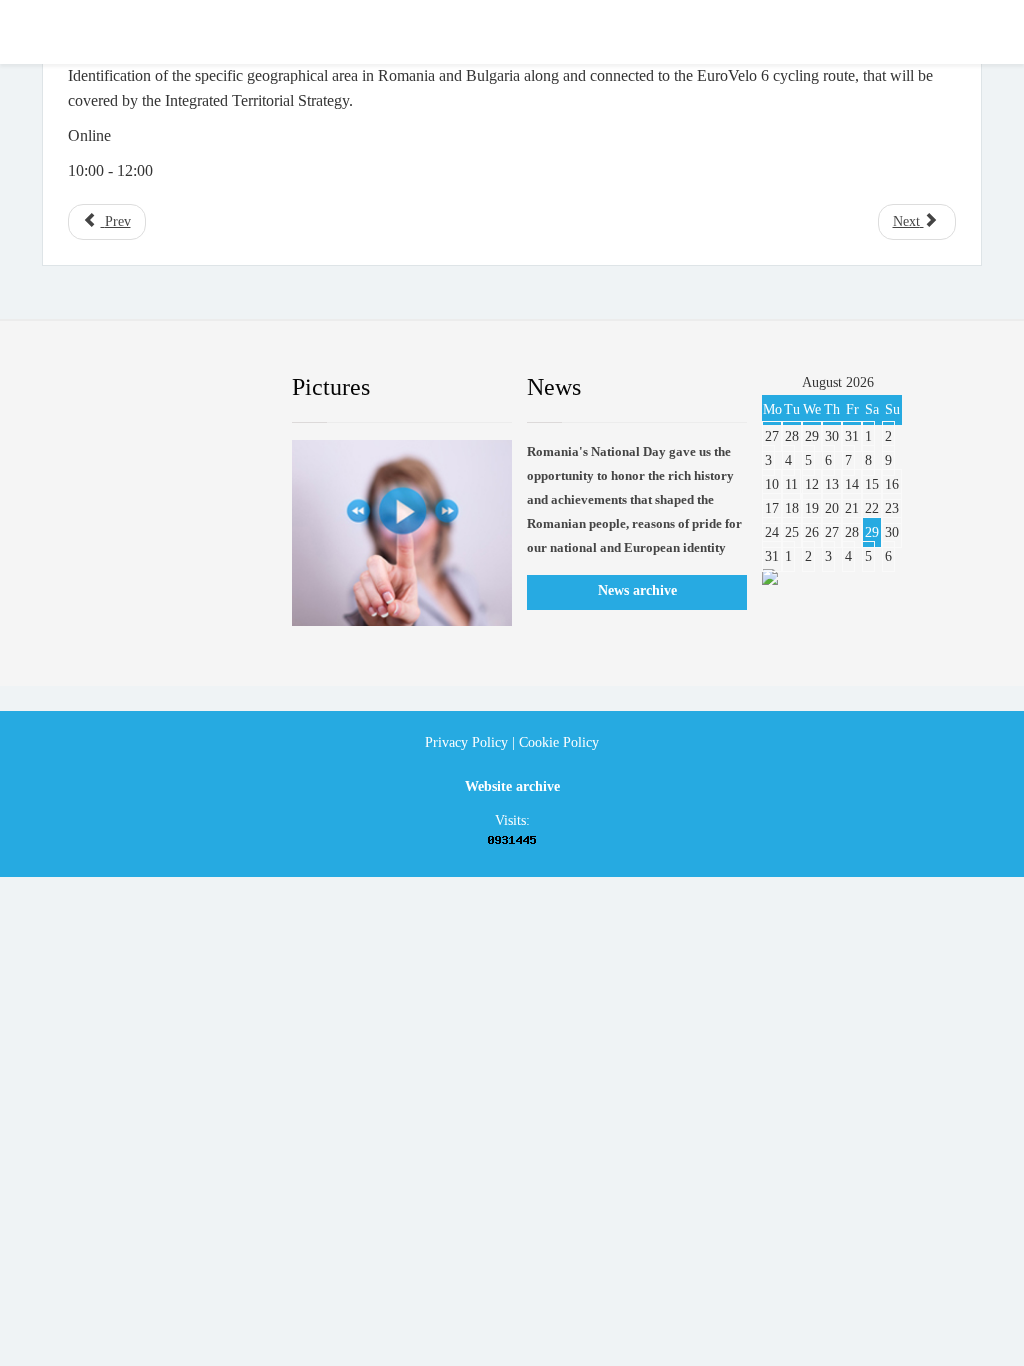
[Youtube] (179, 388)
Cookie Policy (559, 742)
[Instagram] (227, 388)
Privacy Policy (466, 742)
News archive (637, 590)
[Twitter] (131, 388)
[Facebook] (83, 388)
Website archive (512, 786)
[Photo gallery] (402, 533)
